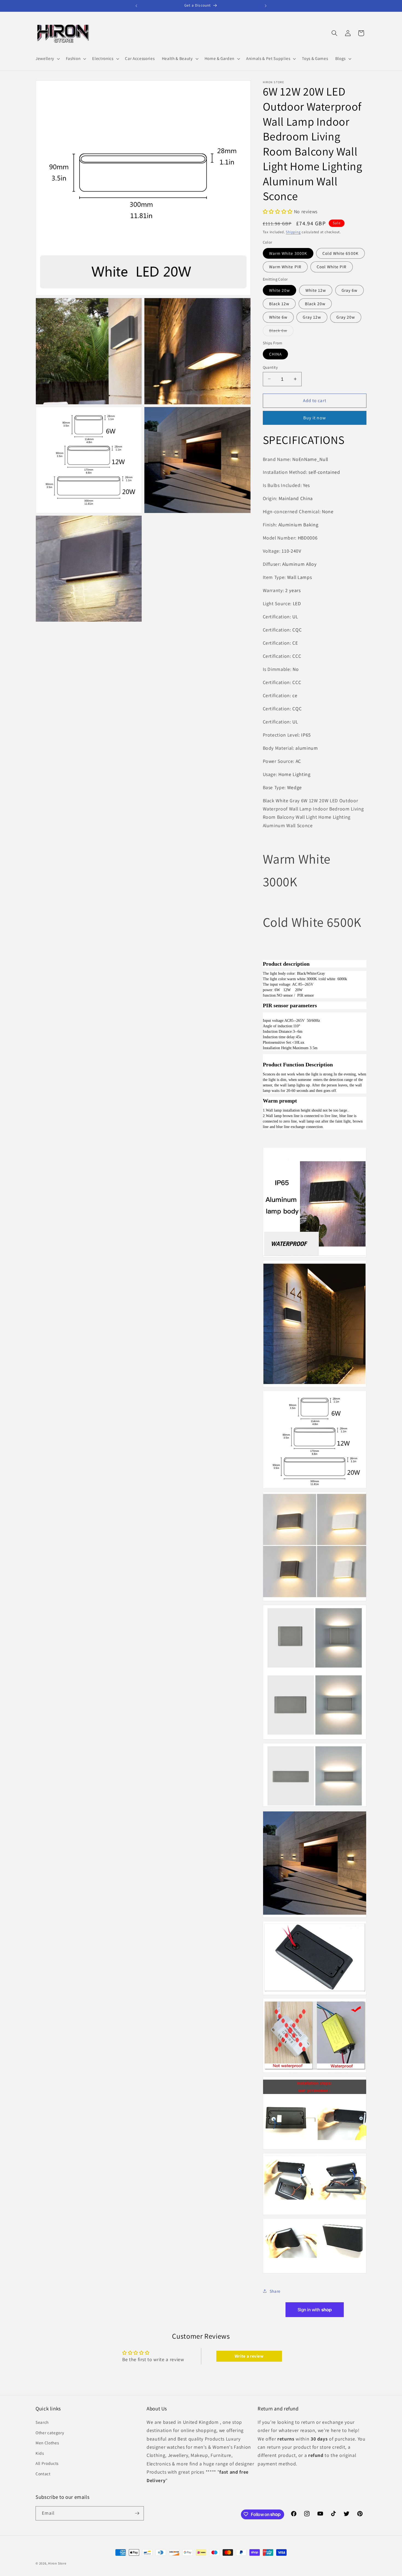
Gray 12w (312, 317)
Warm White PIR (285, 267)
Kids (40, 2453)
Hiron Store (57, 2563)
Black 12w (279, 303)
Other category (50, 2432)
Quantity (270, 367)
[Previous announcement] (136, 6)
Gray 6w (350, 290)
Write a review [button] (249, 2356)
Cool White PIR (332, 267)
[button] (47, 59)
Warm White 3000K (288, 253)
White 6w (278, 317)
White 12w (316, 290)
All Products (47, 2463)
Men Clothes (47, 2443)
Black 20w (315, 303)
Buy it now (315, 418)
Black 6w (281, 332)
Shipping (293, 232)
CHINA (276, 354)
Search (42, 2422)
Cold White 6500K (340, 253)
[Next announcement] (266, 6)
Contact (43, 2474)
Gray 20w (346, 317)
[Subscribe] (137, 2513)
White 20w (280, 290)
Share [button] (275, 2291)
